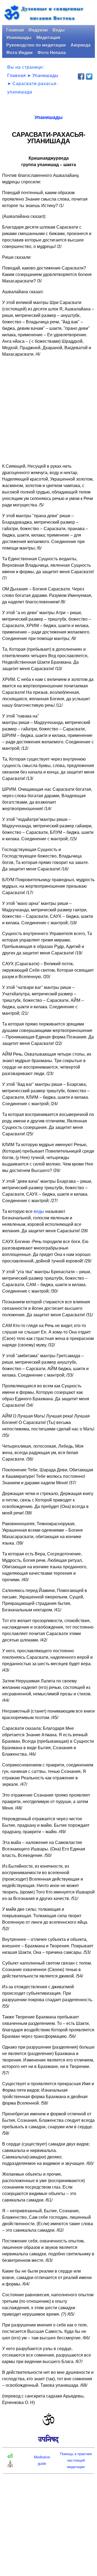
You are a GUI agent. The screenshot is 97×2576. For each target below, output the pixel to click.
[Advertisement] (48, 410)
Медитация (48, 38)
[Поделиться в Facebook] (81, 76)
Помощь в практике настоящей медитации (76, 2460)
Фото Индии (19, 53)
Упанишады (19, 38)
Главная (15, 30)
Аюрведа (81, 45)
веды (39, 1211)
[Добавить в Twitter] (89, 76)
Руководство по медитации (36, 45)
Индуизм (38, 30)
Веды (59, 30)
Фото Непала (52, 53)
